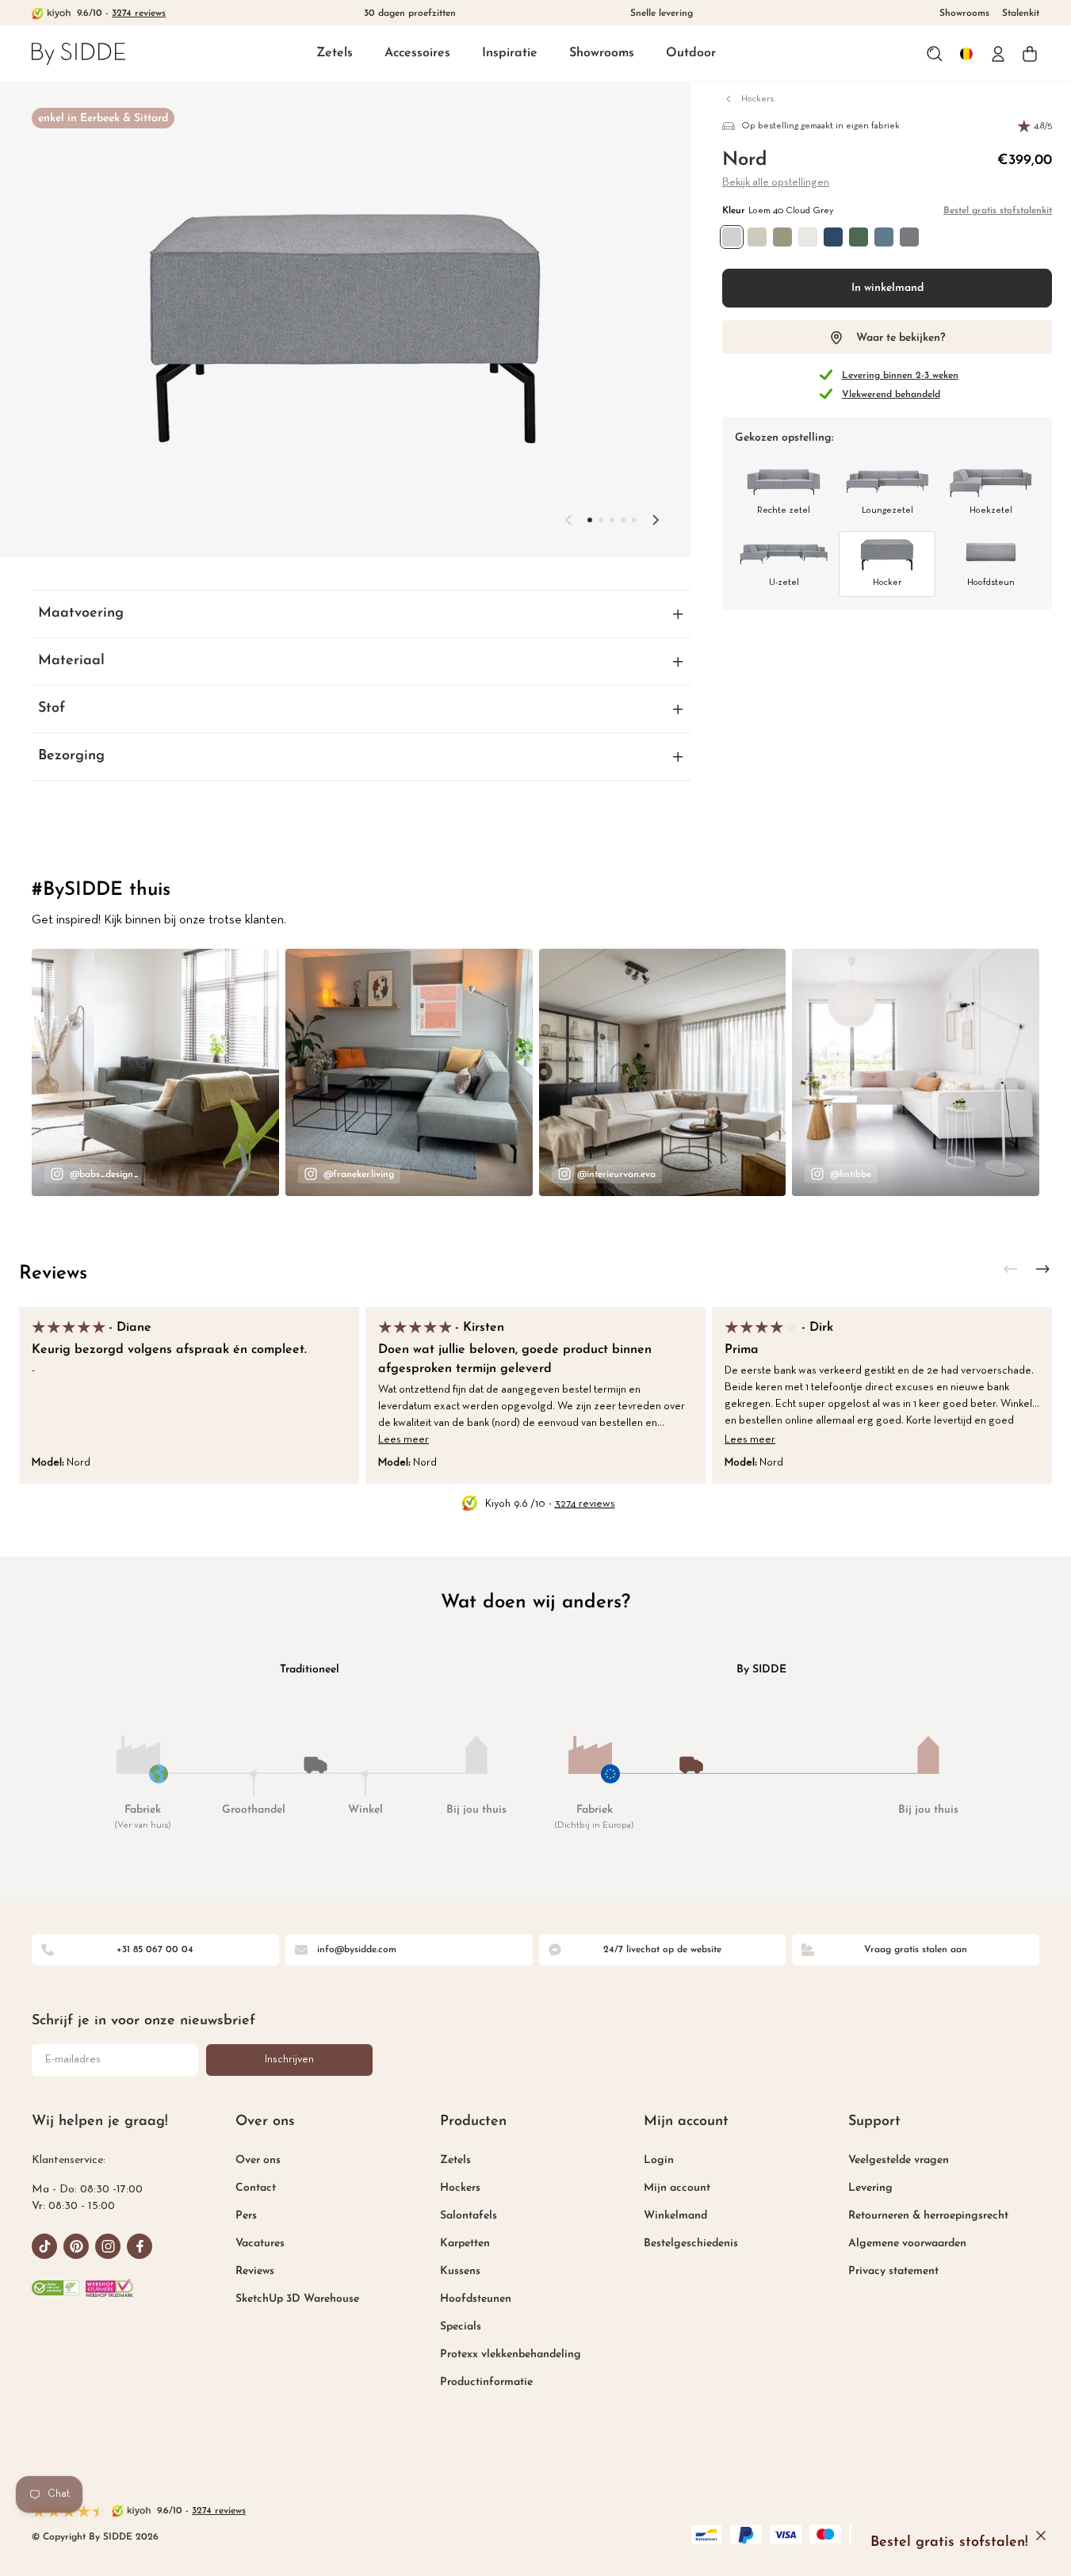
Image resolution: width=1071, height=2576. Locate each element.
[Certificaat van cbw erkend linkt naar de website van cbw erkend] (55, 2287)
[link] (78, 54)
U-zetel (784, 583)
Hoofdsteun (991, 583)
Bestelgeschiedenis (691, 2243)
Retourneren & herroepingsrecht (928, 2216)
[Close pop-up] (1041, 2536)
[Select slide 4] (634, 520)
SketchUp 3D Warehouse (297, 2299)
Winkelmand (675, 2216)
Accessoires (417, 53)
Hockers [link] (757, 99)
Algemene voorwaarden (907, 2243)
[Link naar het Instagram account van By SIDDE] (108, 2246)
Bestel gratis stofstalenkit (998, 211)
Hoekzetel (991, 510)
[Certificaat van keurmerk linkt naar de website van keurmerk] (109, 2287)
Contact (256, 2188)
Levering (870, 2188)
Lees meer (404, 1440)
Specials (461, 2327)
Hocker (887, 583)
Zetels (335, 53)
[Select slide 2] (612, 520)
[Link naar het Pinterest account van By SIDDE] (76, 2246)
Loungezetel (887, 510)
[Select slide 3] (623, 520)
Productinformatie (486, 2382)
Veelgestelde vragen (899, 2160)
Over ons (258, 2160)
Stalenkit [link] (1021, 13)
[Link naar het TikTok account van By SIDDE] (44, 2246)
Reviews (53, 1274)
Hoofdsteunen (476, 2299)
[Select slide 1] (601, 520)
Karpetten (465, 2243)
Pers (246, 2216)
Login (659, 2160)
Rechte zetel (784, 510)
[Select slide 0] (590, 520)
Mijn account (677, 2188)
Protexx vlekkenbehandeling (511, 2354)
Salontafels (469, 2216)
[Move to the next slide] (656, 520)
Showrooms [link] (964, 13)
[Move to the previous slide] (568, 520)
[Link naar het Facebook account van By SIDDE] (140, 2246)
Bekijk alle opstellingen (776, 183)
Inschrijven (289, 2060)
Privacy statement (893, 2271)
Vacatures (260, 2243)
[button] (335, 54)
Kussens (460, 2271)
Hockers (460, 2188)
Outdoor (691, 53)
